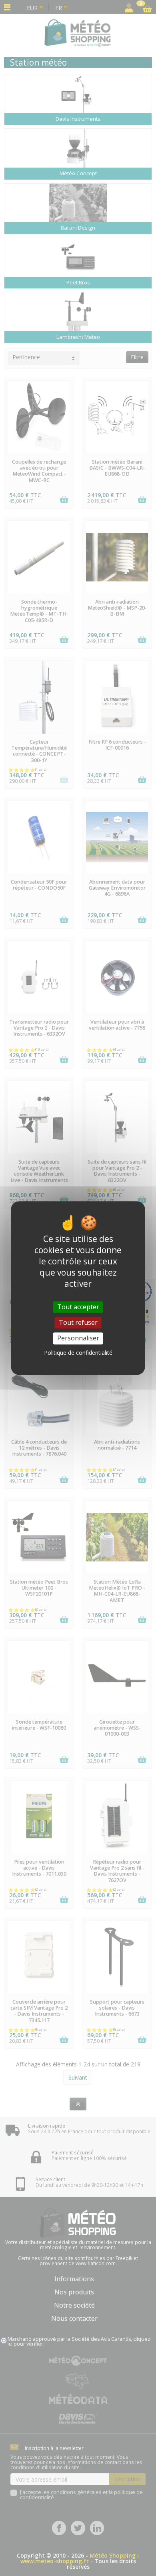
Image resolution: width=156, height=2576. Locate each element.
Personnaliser (78, 1338)
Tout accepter (78, 1307)
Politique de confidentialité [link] (78, 1353)
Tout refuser (78, 1322)
